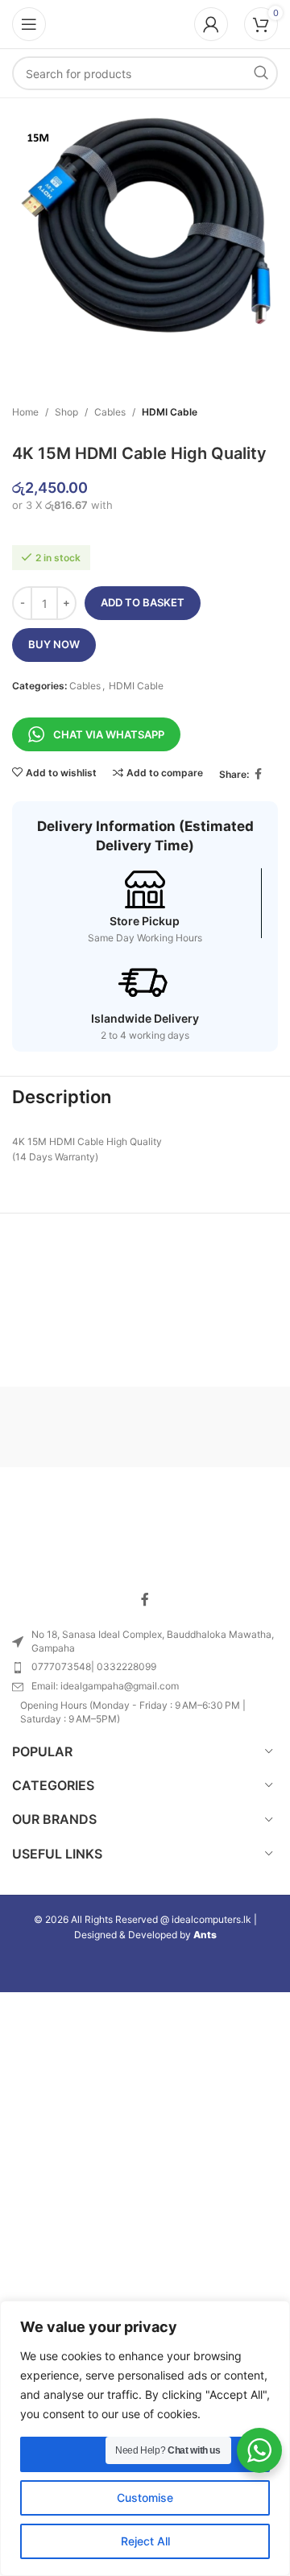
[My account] (211, 24)
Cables (110, 412)
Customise (145, 2497)
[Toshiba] (79, 1427)
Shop (66, 412)
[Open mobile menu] (29, 24)
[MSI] (211, 1427)
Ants (205, 1935)
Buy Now (54, 644)
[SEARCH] (261, 73)
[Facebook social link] (259, 774)
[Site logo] (144, 23)
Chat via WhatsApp (109, 734)
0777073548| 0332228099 (94, 1666)
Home (25, 412)
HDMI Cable (170, 412)
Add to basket (143, 602)
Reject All (145, 2541)
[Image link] (145, 1534)
